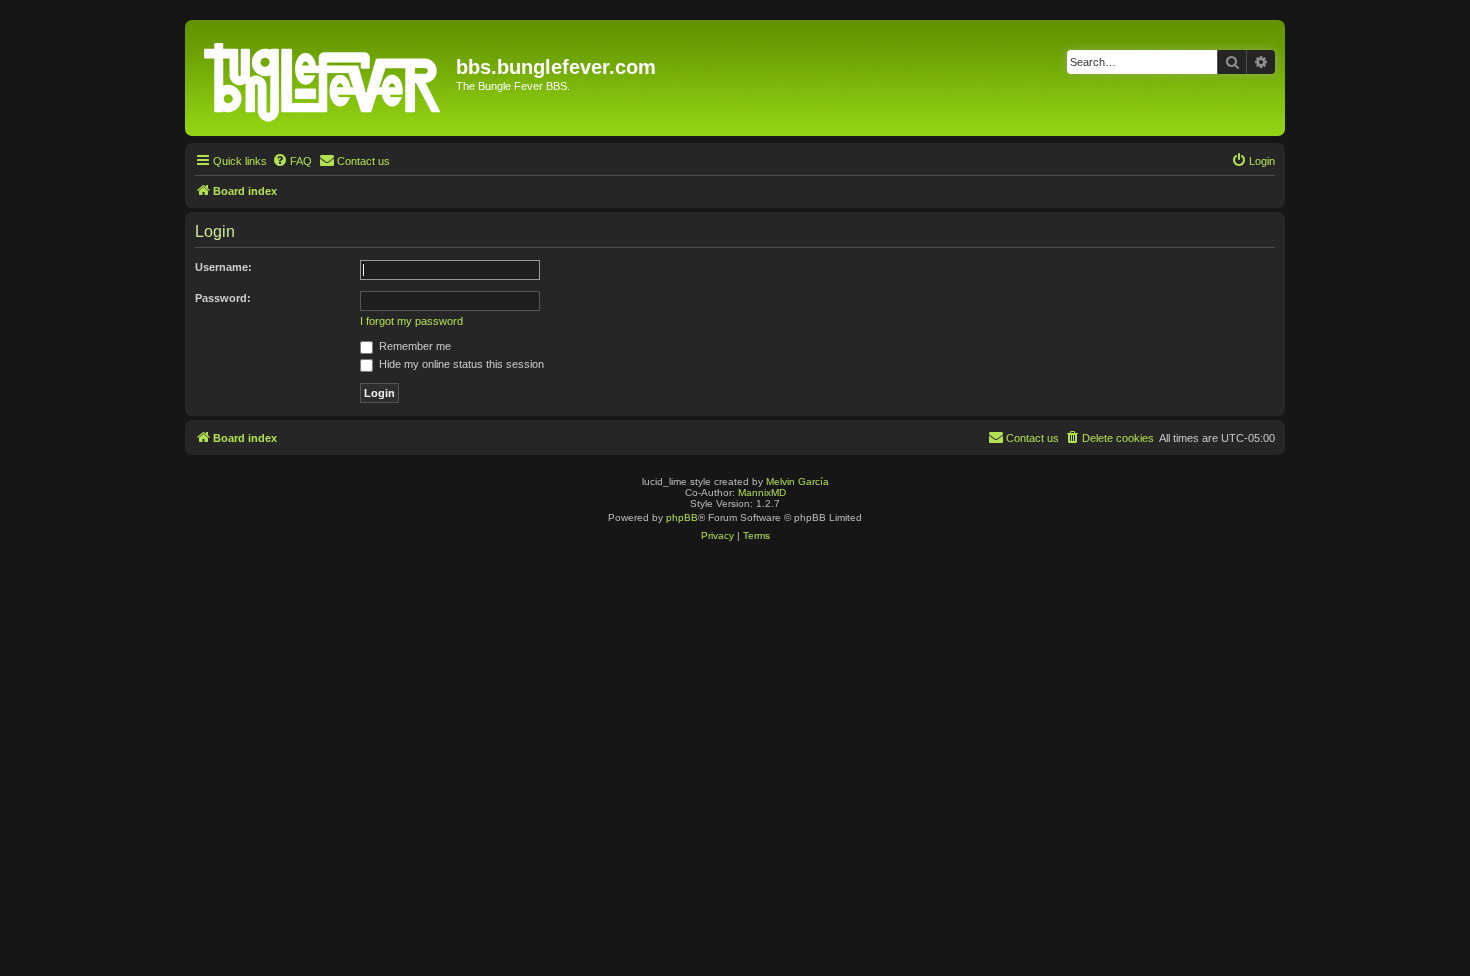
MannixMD (762, 492)
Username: (223, 267)
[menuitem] (292, 161)
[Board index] (323, 78)
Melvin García (797, 481)
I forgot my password (411, 321)
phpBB (682, 517)
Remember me (413, 346)
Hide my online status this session (460, 364)
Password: (223, 298)
